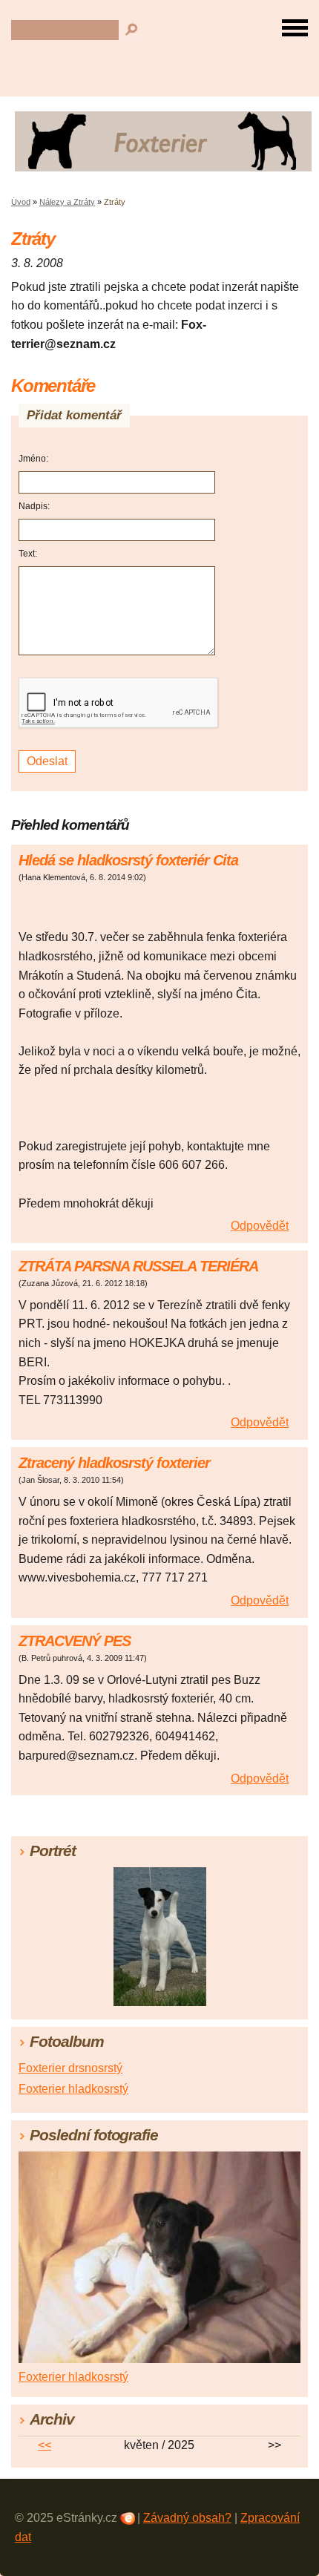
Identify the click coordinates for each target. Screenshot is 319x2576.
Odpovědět (260, 1226)
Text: (28, 554)
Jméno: (33, 459)
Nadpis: (34, 506)
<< (45, 2445)
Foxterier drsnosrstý (70, 2068)
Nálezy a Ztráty (67, 202)
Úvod (21, 202)
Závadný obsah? (187, 2518)
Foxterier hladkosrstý (73, 2089)
